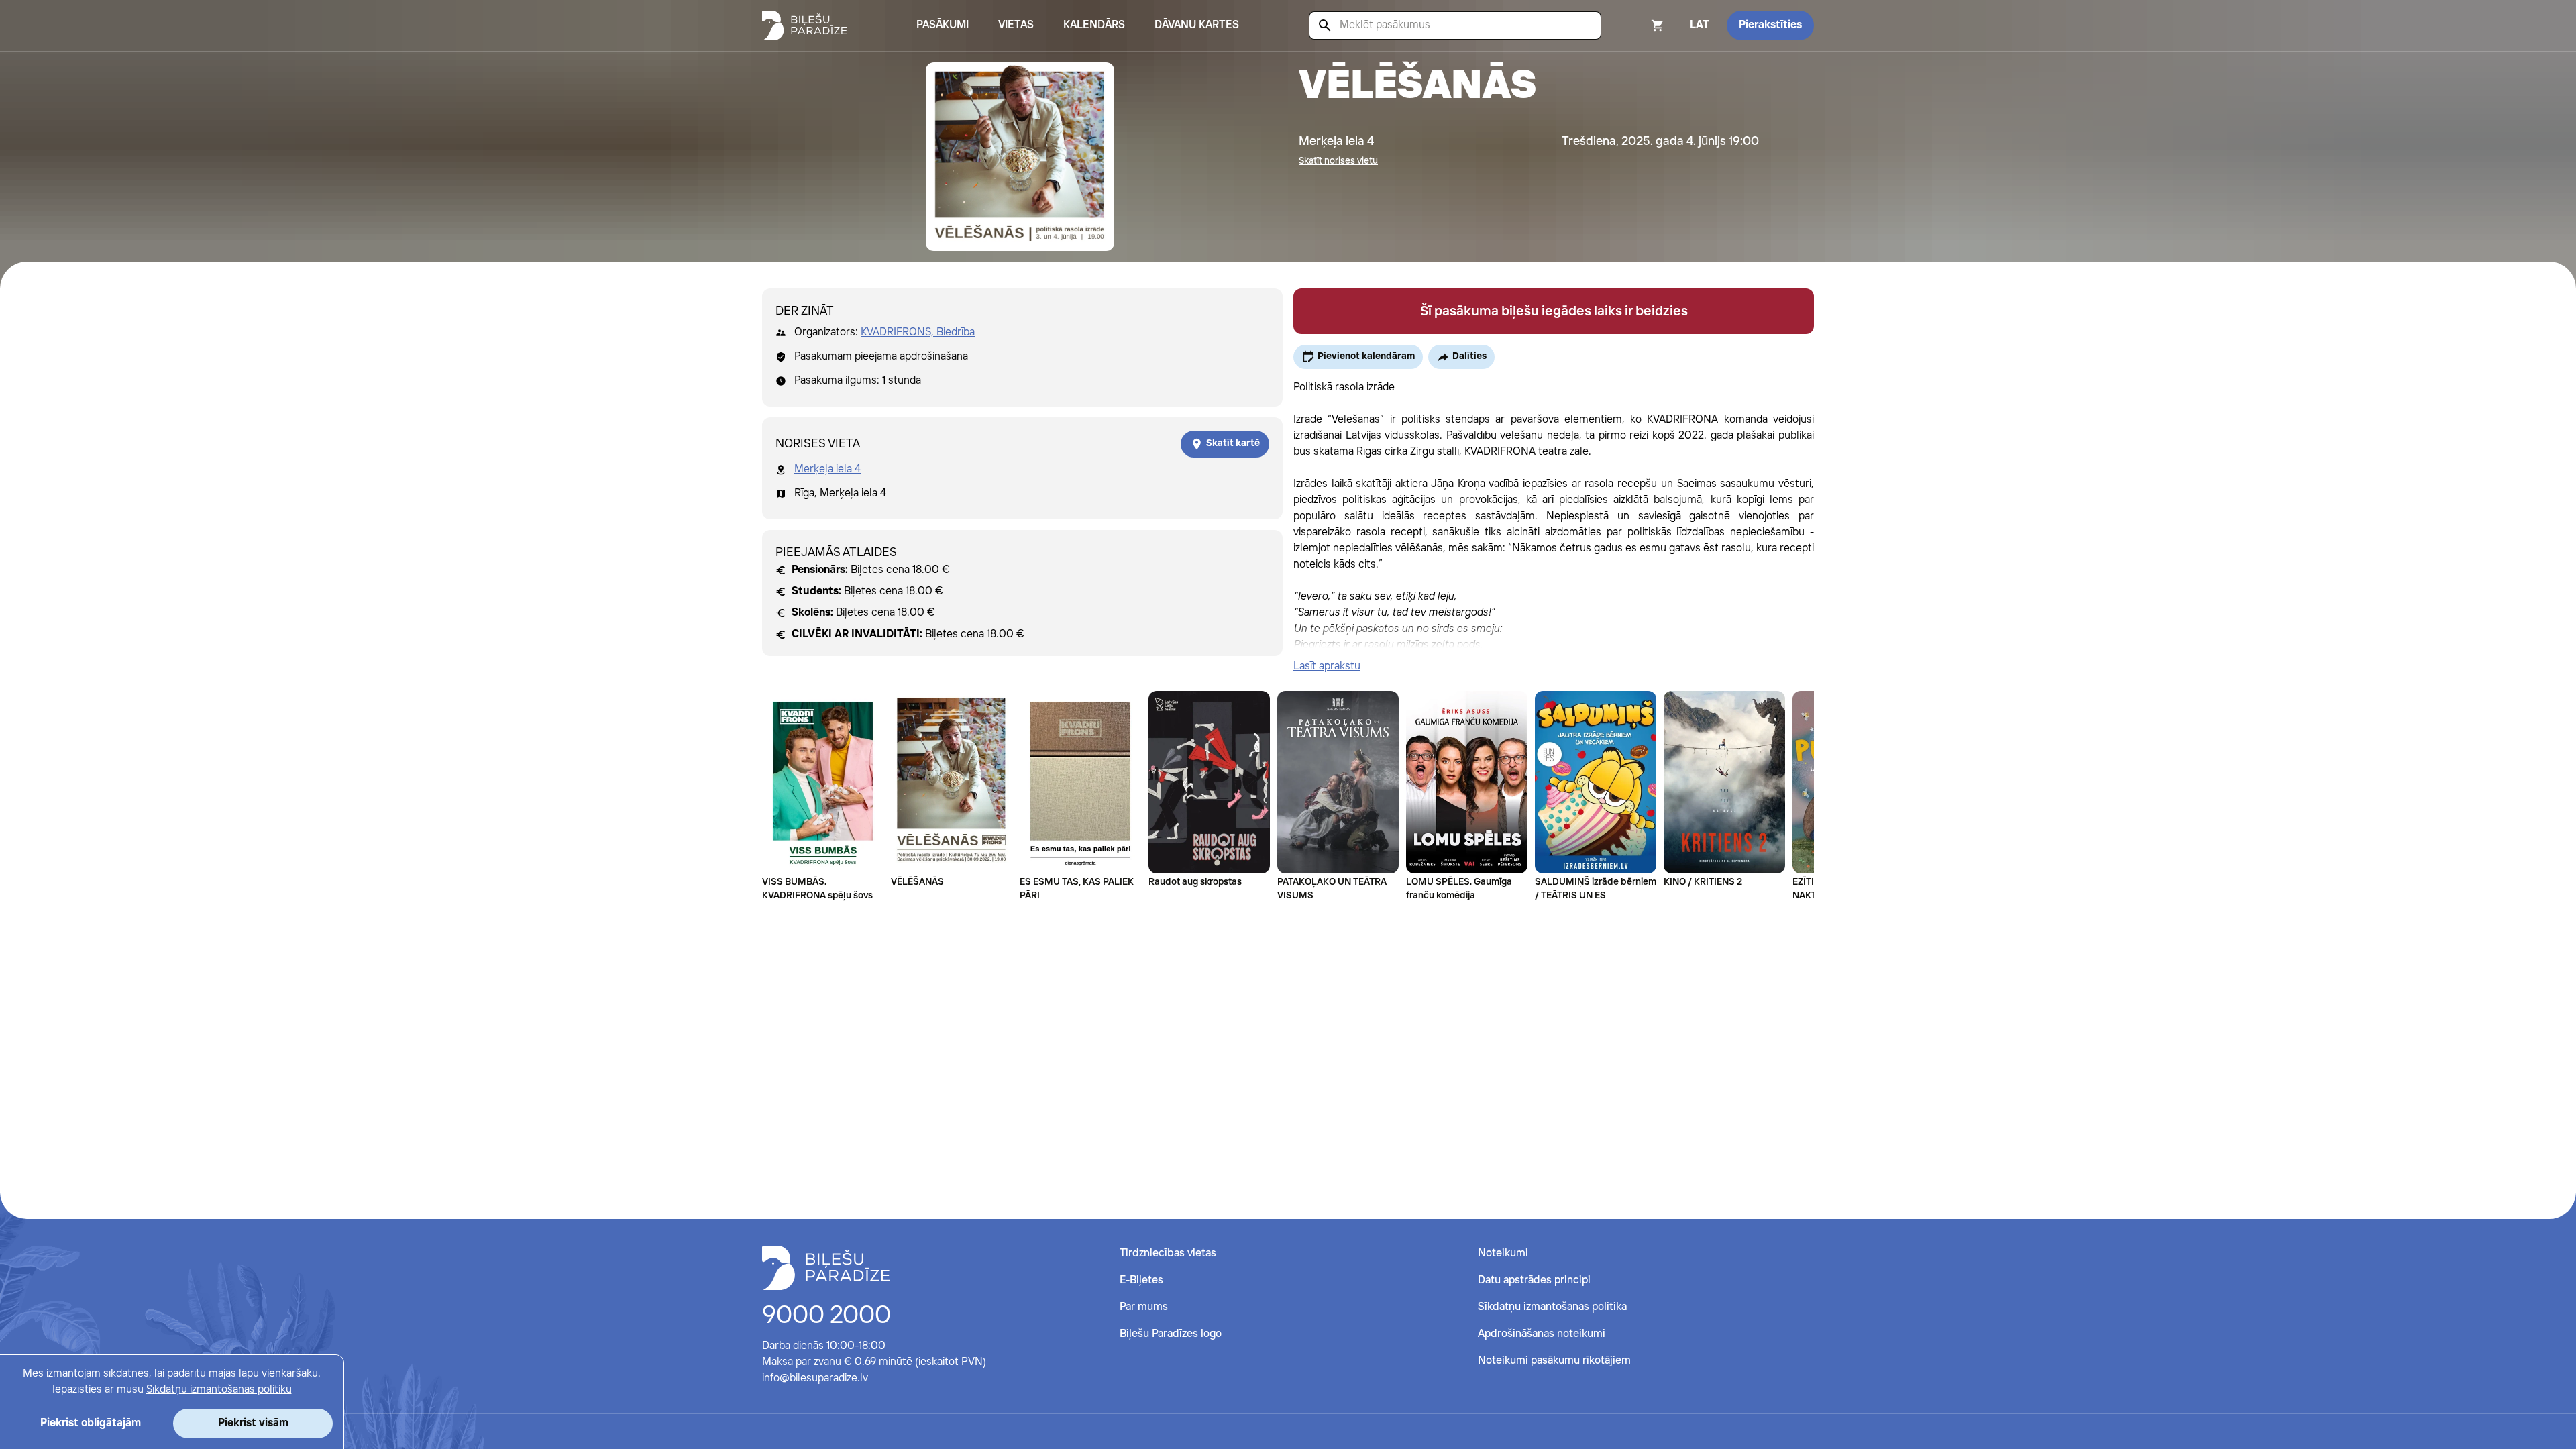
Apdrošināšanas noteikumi (1542, 1334)
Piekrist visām (253, 1423)
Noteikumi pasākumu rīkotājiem (1554, 1361)
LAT (1700, 25)
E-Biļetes (1141, 1280)
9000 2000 (826, 1316)
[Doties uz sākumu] (826, 1268)
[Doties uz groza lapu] (1640, 25)
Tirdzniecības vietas (1168, 1253)
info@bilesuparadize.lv (815, 1378)
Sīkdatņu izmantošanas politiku (219, 1390)
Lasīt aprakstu (1327, 666)
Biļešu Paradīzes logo (1171, 1334)
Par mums (1144, 1307)
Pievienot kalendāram (1366, 356)
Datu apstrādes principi (1534, 1280)
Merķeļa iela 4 (827, 469)
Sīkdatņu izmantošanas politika (1552, 1307)
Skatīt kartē (1233, 443)
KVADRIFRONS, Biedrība (918, 332)
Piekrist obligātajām (91, 1423)
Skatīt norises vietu (1338, 161)
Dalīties (1469, 356)
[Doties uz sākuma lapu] (804, 25)
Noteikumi (1503, 1253)
